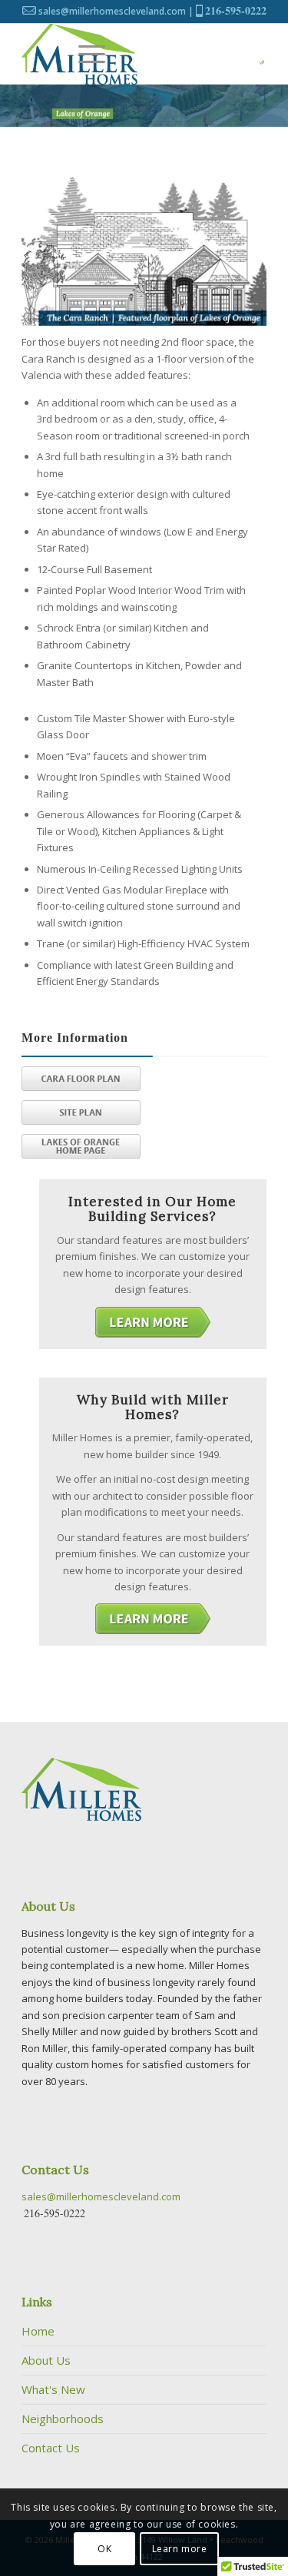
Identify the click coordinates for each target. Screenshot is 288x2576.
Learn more (180, 2549)
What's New (53, 2389)
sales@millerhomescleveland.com (112, 11)
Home (38, 2331)
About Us (46, 2360)
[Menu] (92, 54)
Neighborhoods (63, 2419)
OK (104, 2549)
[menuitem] (92, 54)
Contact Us (51, 2448)
